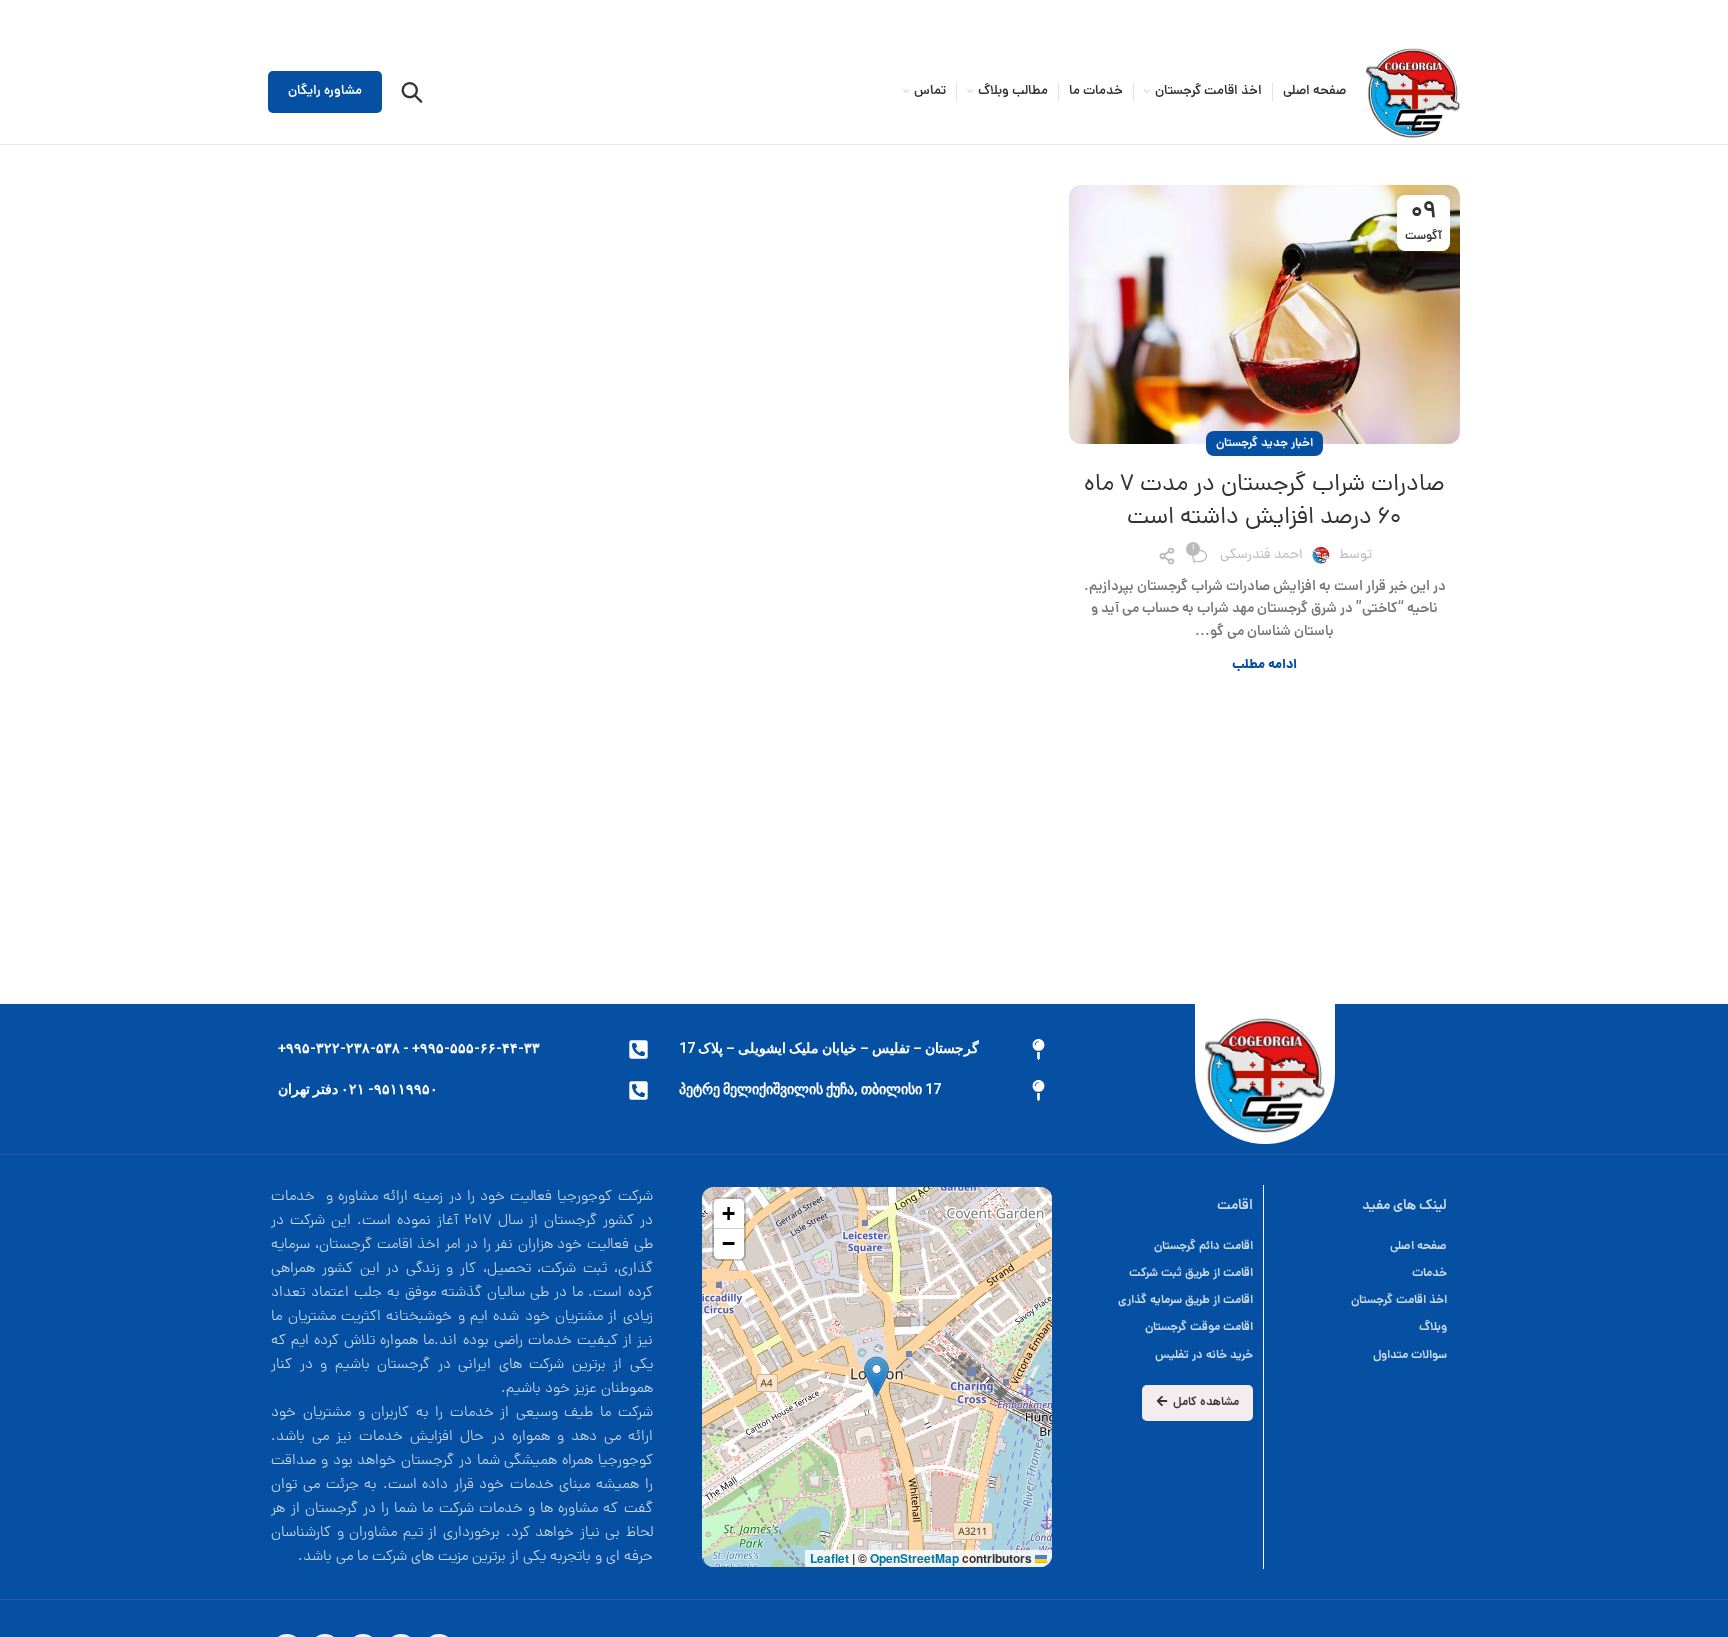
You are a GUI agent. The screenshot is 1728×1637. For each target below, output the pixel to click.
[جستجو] (412, 92)
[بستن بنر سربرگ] (25, 20)
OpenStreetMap (914, 1558)
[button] (876, 1376)
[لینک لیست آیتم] (1164, 1246)
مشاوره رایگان (325, 91)
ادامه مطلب (1264, 665)
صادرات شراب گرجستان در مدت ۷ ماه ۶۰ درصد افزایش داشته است (1264, 502)
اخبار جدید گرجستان (1264, 443)
